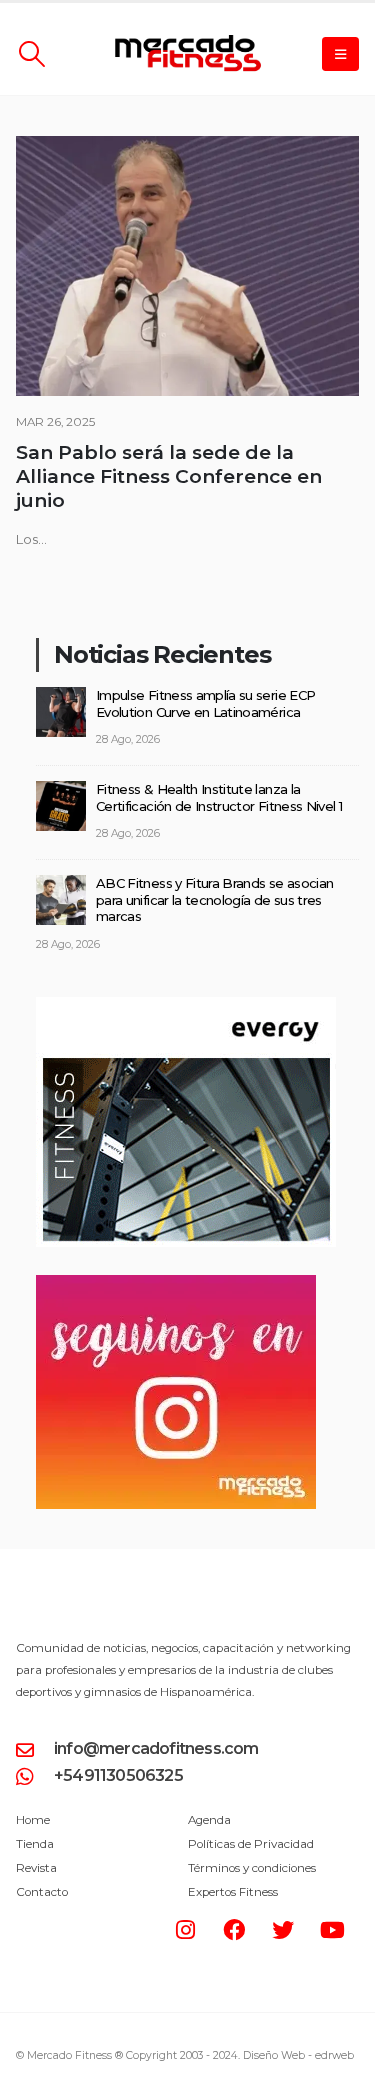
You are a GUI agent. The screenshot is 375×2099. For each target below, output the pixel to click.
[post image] (187, 266)
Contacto (42, 1892)
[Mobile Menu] (340, 54)
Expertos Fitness (233, 1892)
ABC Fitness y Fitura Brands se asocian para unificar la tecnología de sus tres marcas (214, 899)
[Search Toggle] (31, 54)
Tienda (35, 1844)
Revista (36, 1868)
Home (33, 1820)
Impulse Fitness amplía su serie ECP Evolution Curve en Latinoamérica (205, 703)
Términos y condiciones (252, 1868)
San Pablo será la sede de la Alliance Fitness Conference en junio (169, 476)
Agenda (209, 1820)
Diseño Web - (298, 2055)
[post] (61, 710)
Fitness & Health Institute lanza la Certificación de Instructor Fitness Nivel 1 (219, 797)
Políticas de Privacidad (251, 1844)
